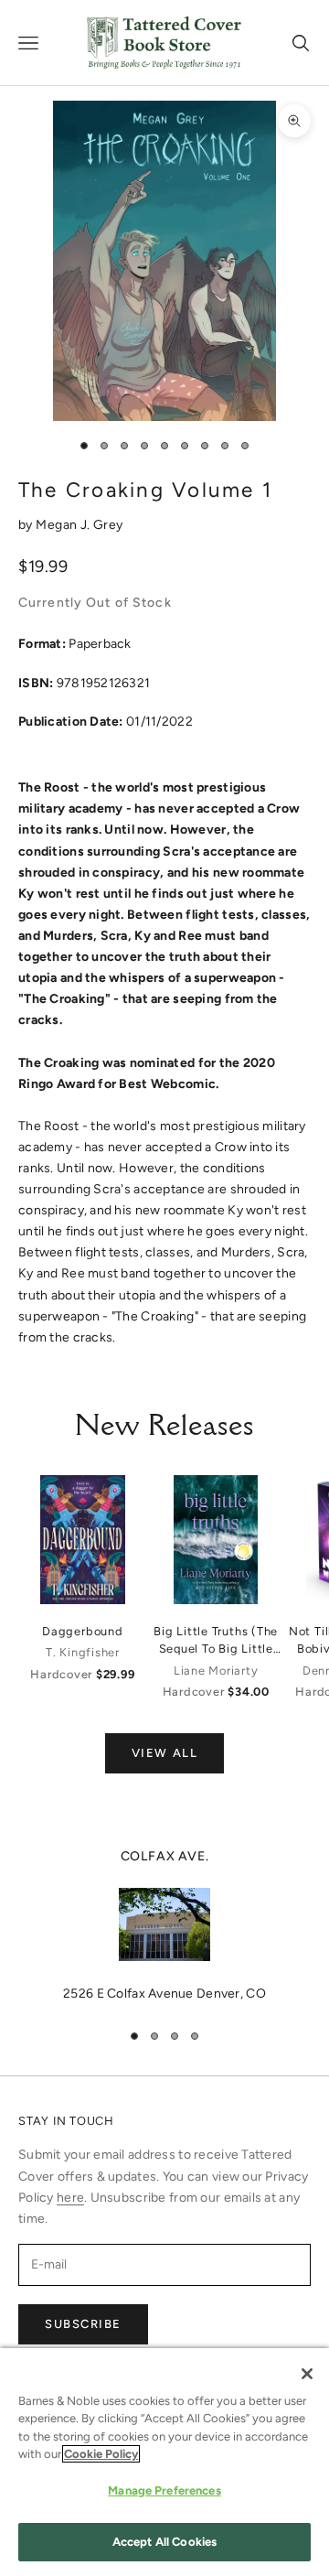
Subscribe (83, 2324)
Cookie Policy (101, 2454)
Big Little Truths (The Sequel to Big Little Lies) (216, 1641)
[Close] (307, 2374)
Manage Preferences (164, 2490)
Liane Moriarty (216, 1671)
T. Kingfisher (83, 1652)
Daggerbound (82, 1631)
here (70, 2198)
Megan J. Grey (79, 525)
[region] (164, 1925)
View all (164, 1753)
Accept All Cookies (164, 2542)
